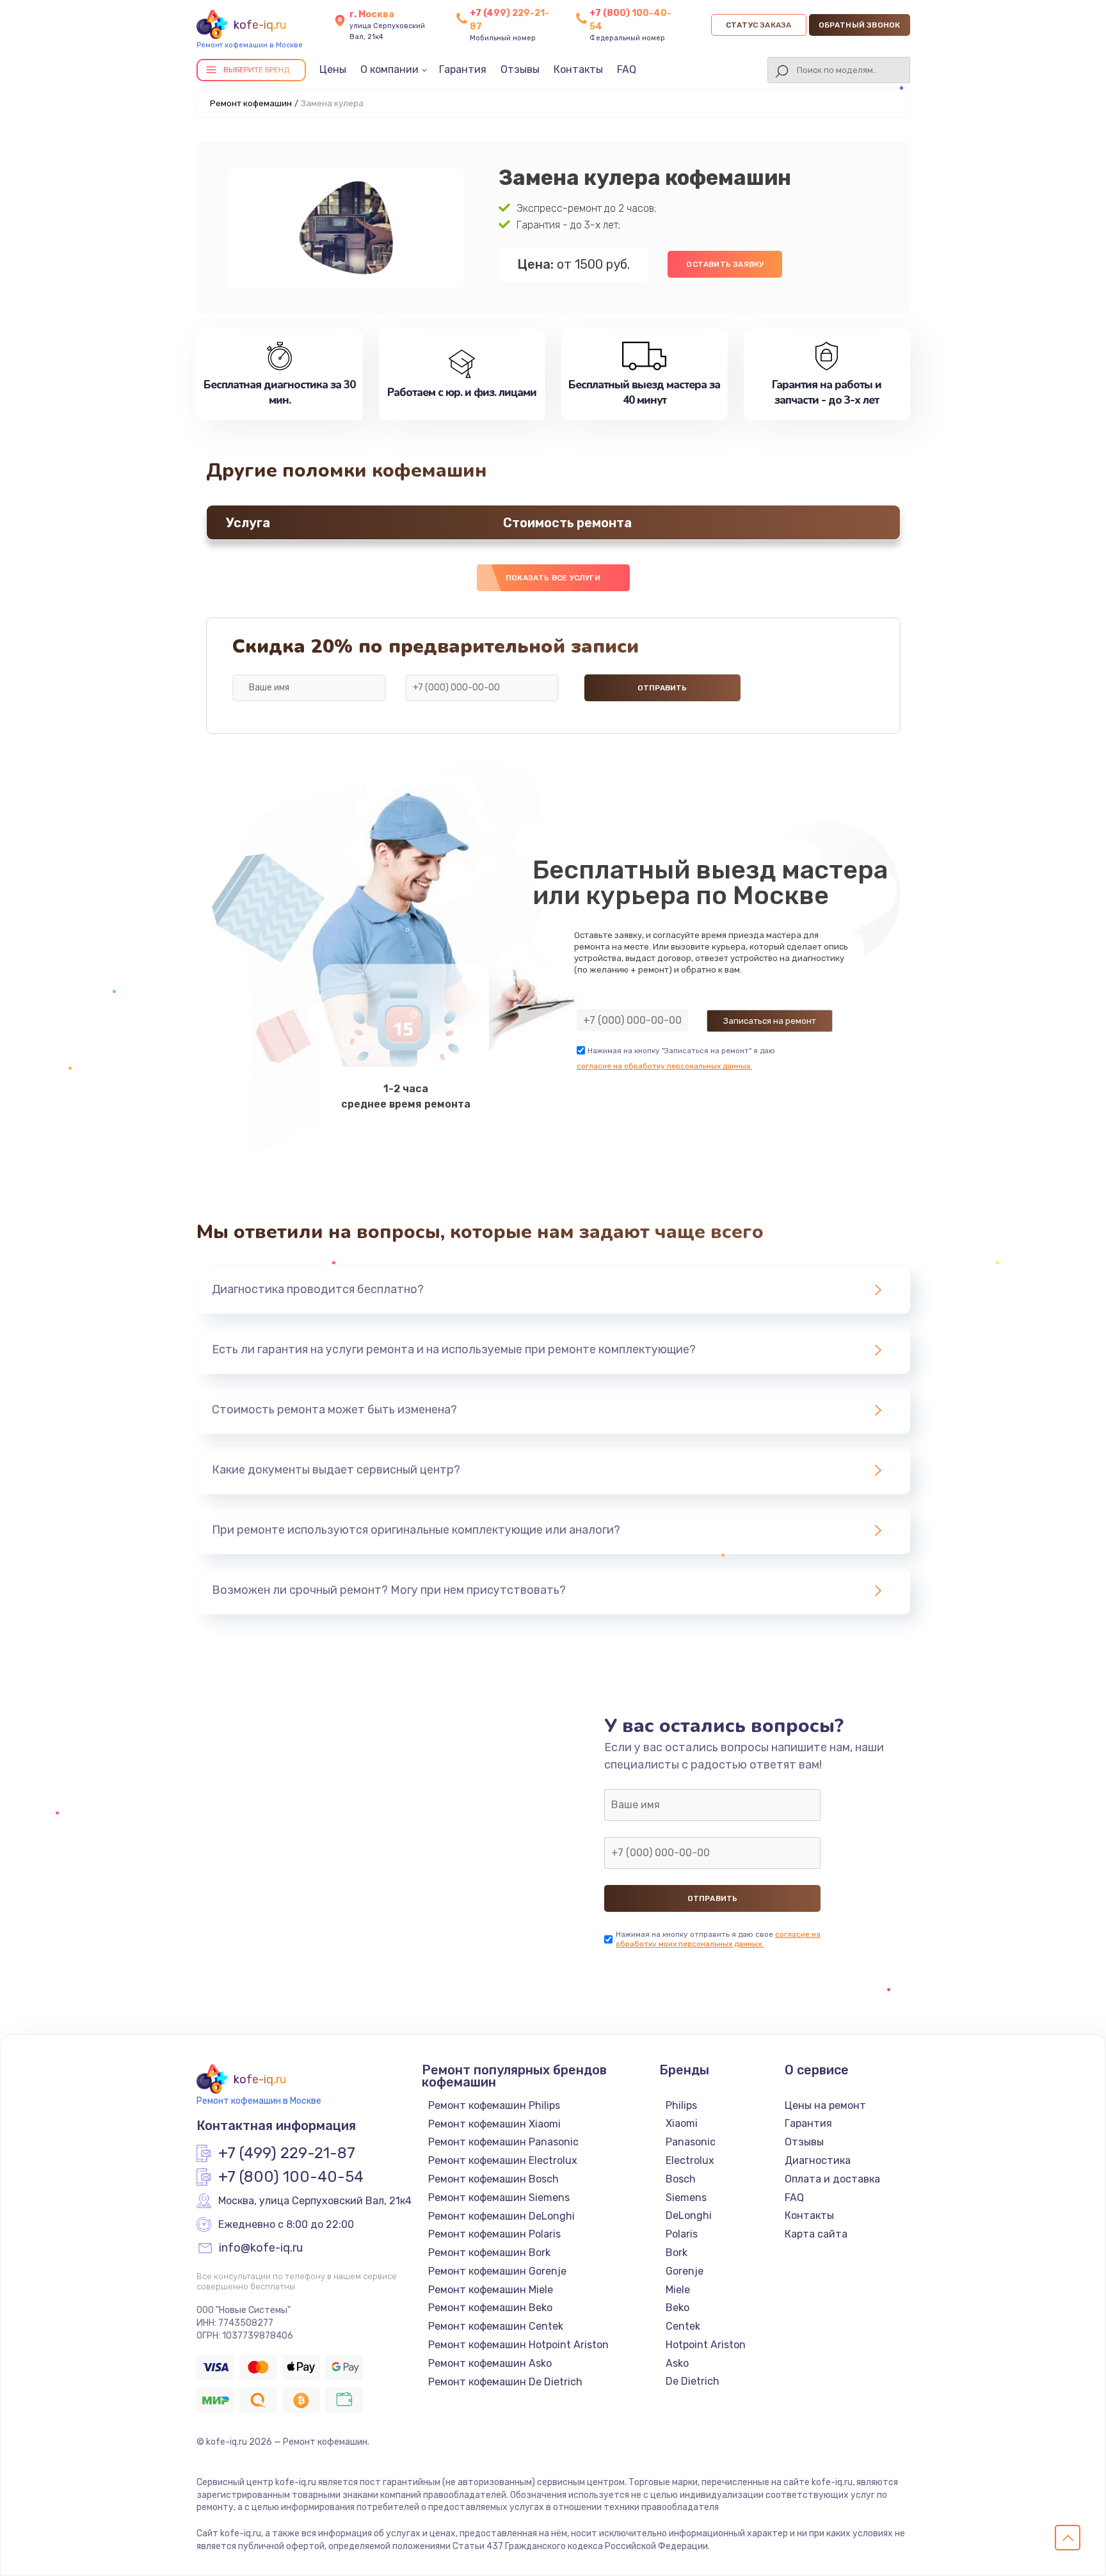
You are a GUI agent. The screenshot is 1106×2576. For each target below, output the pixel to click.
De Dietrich (693, 2381)
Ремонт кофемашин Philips (494, 2105)
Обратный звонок (860, 25)
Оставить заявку (725, 264)
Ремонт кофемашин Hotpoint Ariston (518, 2345)
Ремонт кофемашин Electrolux (503, 2160)
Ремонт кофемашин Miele (491, 2290)
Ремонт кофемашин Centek (496, 2326)
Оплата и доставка (832, 2179)
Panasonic (691, 2142)
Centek (683, 2326)
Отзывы (520, 69)
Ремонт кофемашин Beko (490, 2308)
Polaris (682, 2234)
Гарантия (463, 69)
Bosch (681, 2179)
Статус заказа (759, 25)
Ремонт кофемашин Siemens (499, 2198)
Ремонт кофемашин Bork (489, 2253)
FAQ (627, 69)
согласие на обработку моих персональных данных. (718, 1939)
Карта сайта (816, 2234)
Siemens (686, 2198)
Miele (678, 2290)
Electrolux (690, 2160)
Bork (677, 2253)
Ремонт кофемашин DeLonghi (501, 2216)
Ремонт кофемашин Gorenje (497, 2271)
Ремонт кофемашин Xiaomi (494, 2124)
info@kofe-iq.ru (261, 2248)
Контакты (578, 69)
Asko (677, 2363)
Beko (677, 2308)
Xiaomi (682, 2123)
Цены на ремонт (825, 2105)
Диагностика (818, 2160)
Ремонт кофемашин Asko (490, 2363)
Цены (333, 69)
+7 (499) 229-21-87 (287, 2154)
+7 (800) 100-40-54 (291, 2177)
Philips (681, 2105)
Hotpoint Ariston (706, 2345)
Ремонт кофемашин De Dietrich (505, 2382)
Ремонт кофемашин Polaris (494, 2234)
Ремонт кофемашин (251, 103)
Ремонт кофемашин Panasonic (503, 2142)
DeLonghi (689, 2215)
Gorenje (685, 2271)
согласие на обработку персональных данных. (664, 1066)
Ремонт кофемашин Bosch (493, 2179)
